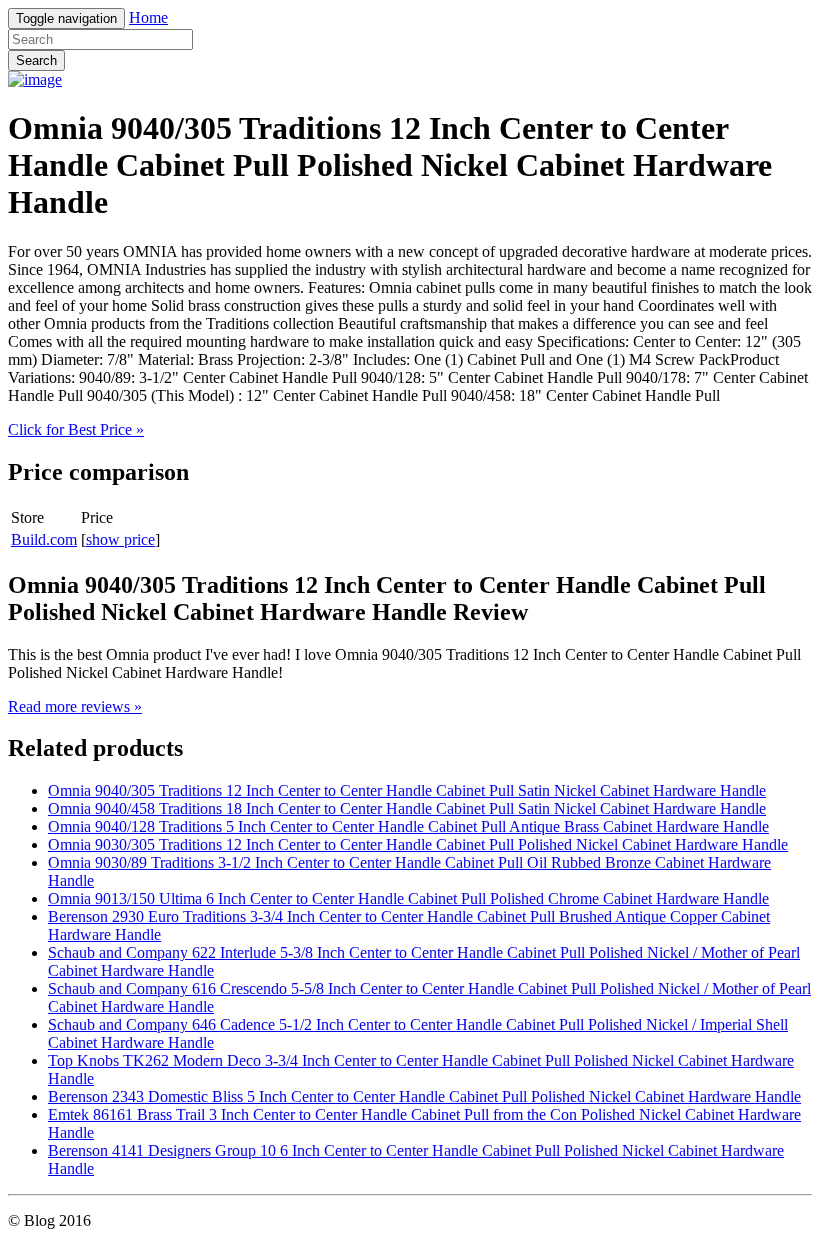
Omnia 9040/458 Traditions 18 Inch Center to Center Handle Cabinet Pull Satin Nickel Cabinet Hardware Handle (407, 808)
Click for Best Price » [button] (76, 429)
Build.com (44, 539)
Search (36, 60)
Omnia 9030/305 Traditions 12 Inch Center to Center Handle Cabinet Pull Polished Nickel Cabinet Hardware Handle (418, 844)
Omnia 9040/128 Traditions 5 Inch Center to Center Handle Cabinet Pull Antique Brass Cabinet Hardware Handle (408, 826)
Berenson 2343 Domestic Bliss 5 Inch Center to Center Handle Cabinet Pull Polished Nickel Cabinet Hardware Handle (424, 1096)
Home (148, 17)
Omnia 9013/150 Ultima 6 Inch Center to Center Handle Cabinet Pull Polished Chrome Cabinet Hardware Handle (408, 898)
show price (120, 539)
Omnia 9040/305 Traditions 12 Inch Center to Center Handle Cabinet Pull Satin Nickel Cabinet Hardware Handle (407, 790)
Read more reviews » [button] (75, 706)
